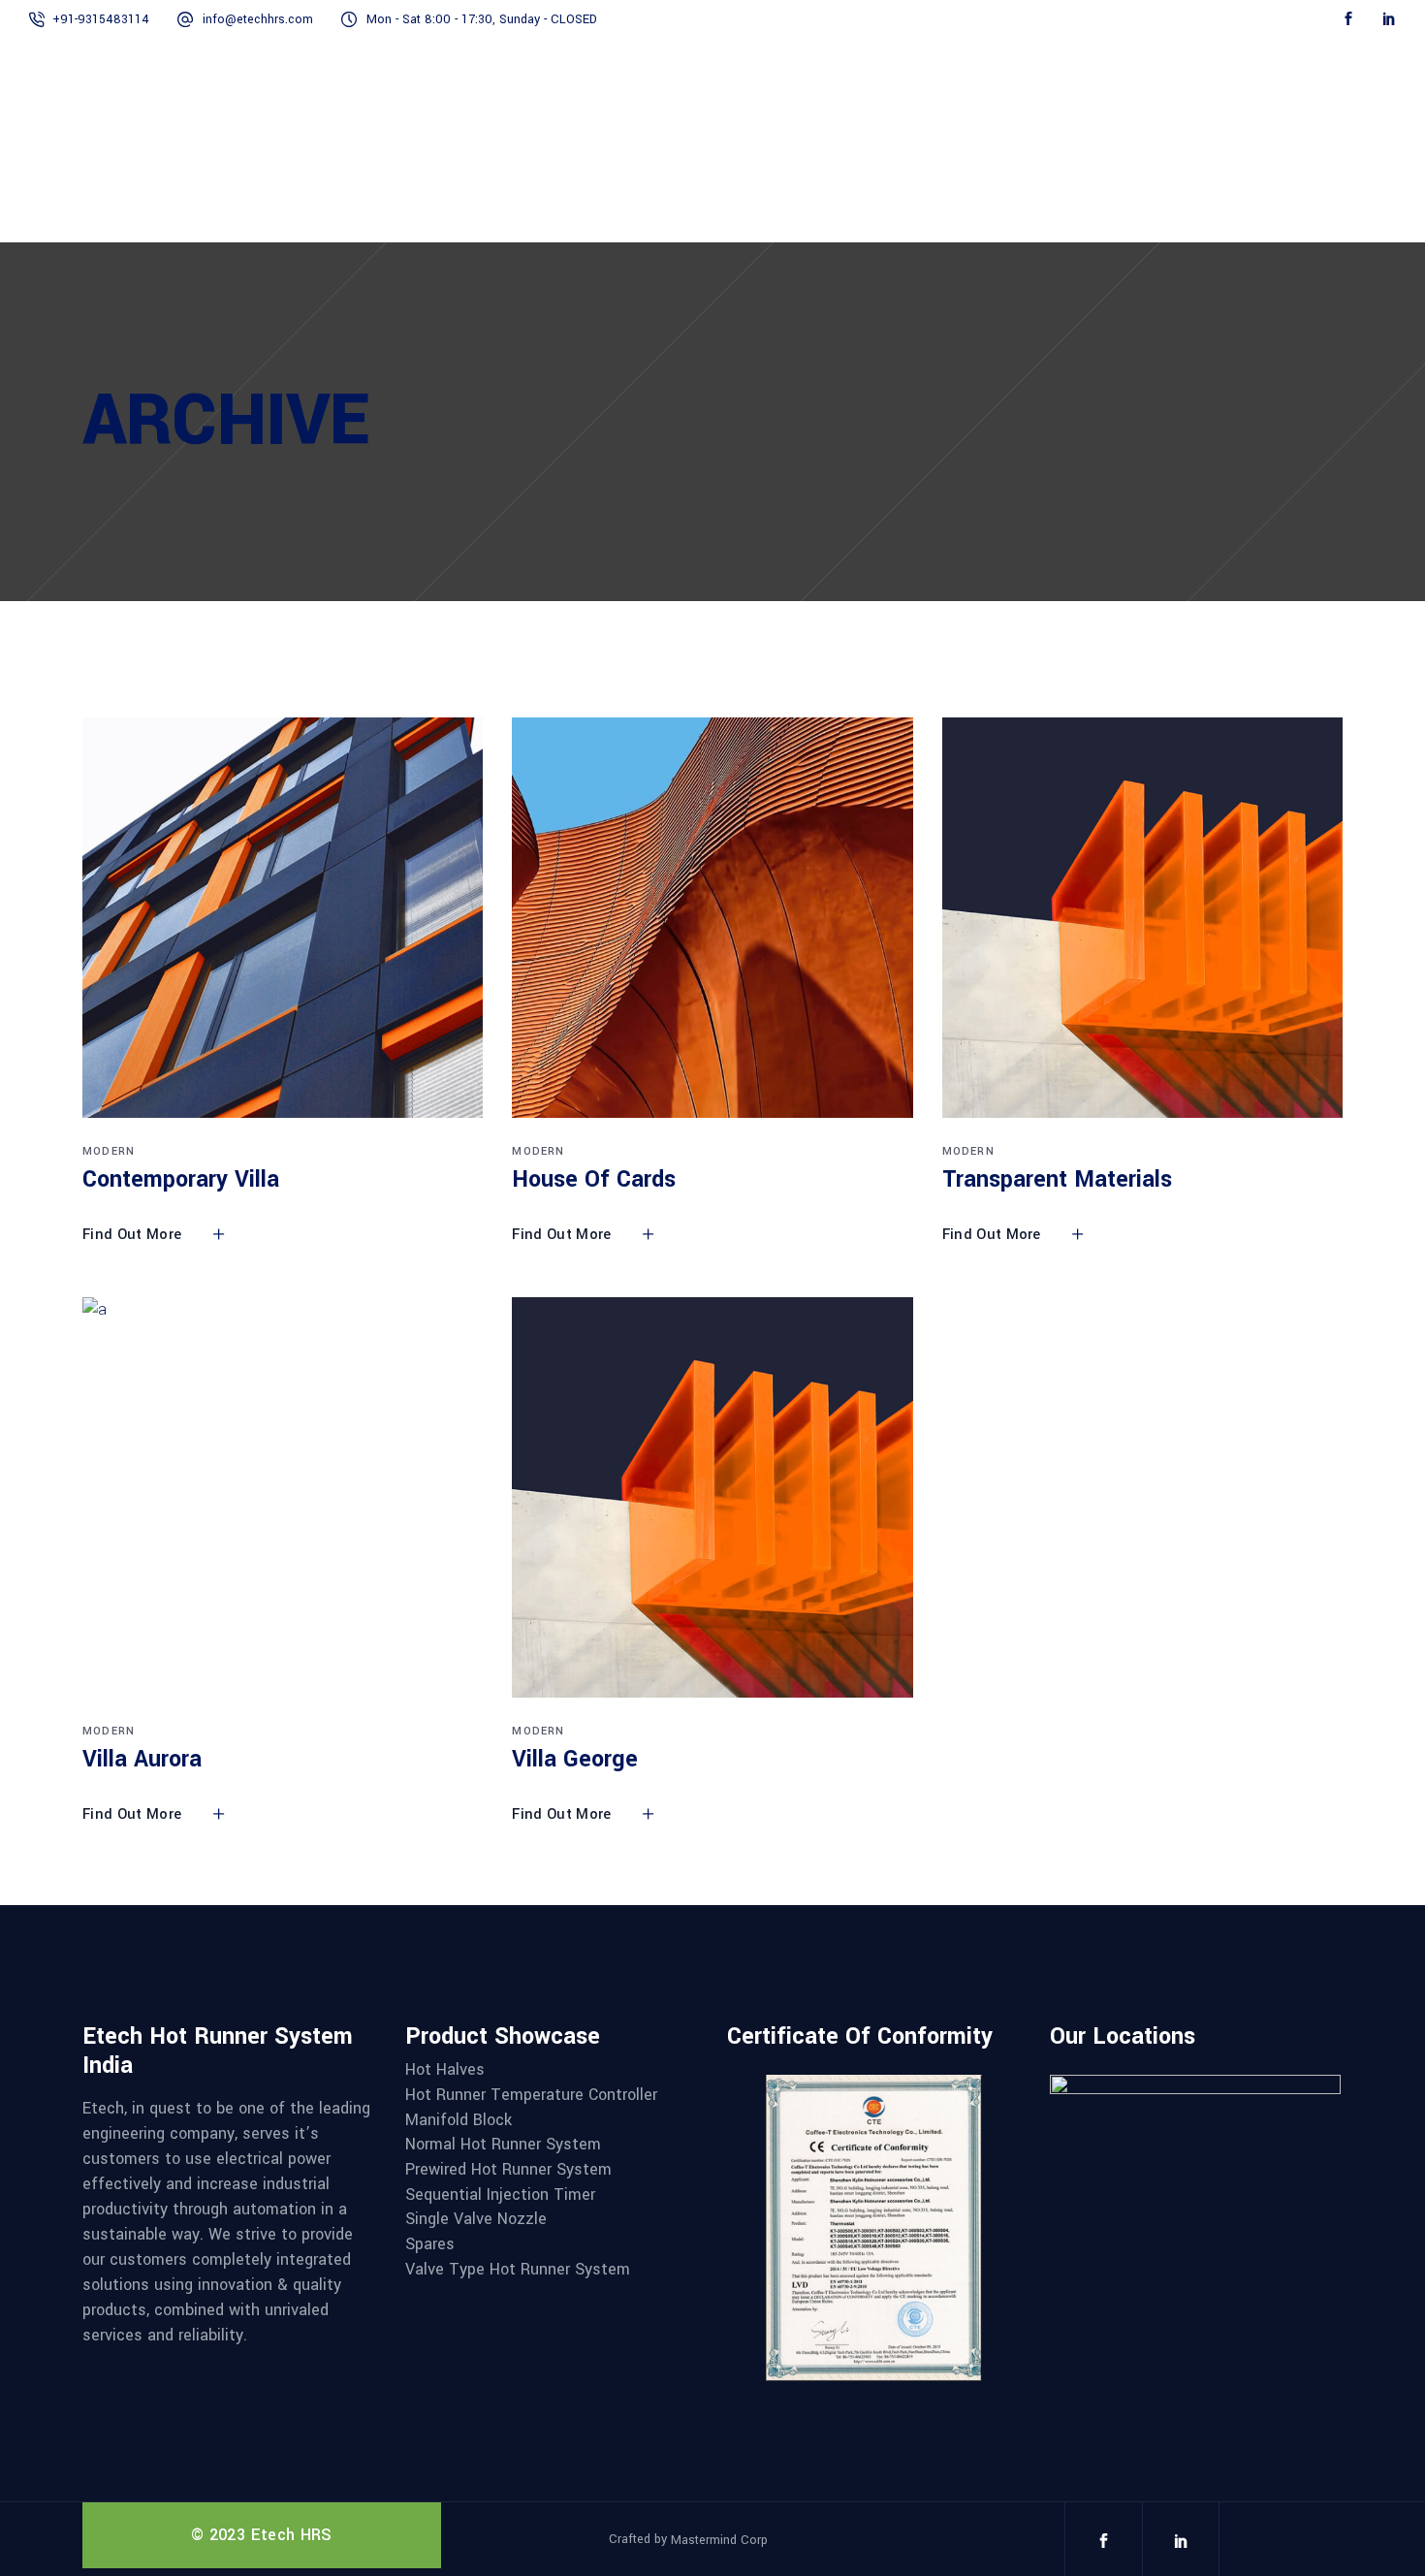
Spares (430, 2244)
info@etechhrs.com (258, 19)
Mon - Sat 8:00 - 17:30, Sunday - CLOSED (482, 19)
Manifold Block (459, 2120)
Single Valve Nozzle (476, 2219)
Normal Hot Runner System (503, 2145)
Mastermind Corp (719, 2540)
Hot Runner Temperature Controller (531, 2095)
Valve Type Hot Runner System (518, 2270)
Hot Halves (445, 2070)
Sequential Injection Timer (500, 2195)
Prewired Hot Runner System (508, 2170)
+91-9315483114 (101, 19)
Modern (109, 1151)
